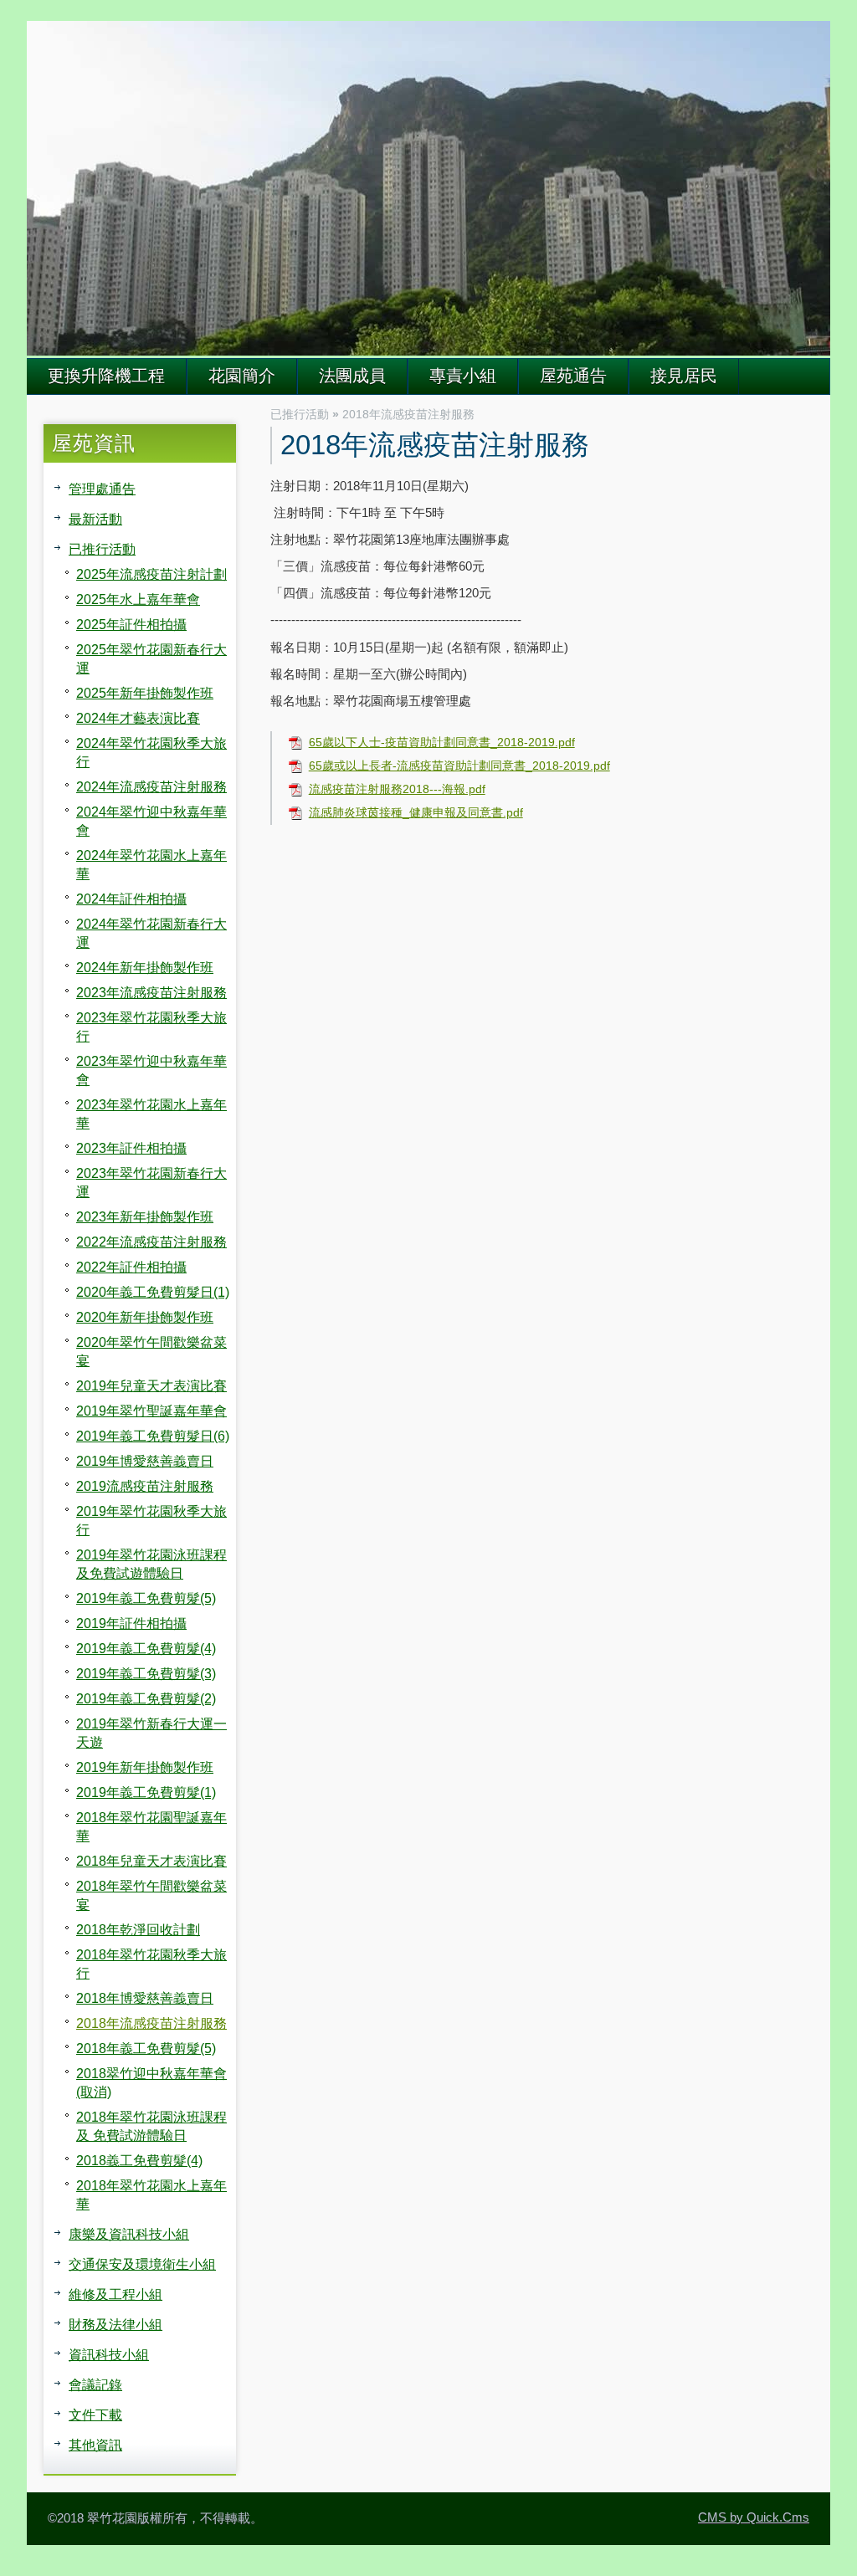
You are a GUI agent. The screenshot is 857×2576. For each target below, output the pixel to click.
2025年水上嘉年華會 (138, 599)
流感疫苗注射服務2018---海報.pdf (397, 789)
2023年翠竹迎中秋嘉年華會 (151, 1070)
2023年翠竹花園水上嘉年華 (151, 1114)
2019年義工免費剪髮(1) (146, 1792)
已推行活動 (102, 549)
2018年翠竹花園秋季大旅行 (151, 1964)
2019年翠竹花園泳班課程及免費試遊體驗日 (151, 1564)
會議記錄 (95, 2384)
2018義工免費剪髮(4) (139, 2160)
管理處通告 (102, 489)
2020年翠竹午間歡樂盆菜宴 (151, 1351)
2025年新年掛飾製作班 (145, 693)
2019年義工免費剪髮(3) (146, 1673)
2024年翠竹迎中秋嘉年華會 (151, 821)
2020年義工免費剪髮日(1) (153, 1292)
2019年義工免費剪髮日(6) (153, 1436)
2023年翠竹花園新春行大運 (151, 1182)
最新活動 (95, 519)
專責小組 (463, 376)
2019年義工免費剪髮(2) (146, 1698)
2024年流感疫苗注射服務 (151, 786)
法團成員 (352, 376)
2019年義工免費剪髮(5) (146, 1598)
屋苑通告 (573, 376)
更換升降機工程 (106, 376)
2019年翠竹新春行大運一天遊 (151, 1733)
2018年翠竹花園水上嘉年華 (151, 2194)
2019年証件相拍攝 (131, 1623)
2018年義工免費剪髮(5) (146, 2048)
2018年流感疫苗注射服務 (151, 2023)
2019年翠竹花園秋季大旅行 (151, 1520)
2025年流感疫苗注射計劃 (151, 574)
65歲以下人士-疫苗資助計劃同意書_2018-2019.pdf (442, 743)
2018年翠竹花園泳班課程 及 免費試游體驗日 (151, 2126)
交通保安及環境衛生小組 (142, 2264)
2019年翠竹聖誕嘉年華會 (151, 1411)
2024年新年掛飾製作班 (145, 967)
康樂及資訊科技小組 (129, 2234)
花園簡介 (242, 376)
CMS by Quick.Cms (754, 2517)
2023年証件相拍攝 (131, 1148)
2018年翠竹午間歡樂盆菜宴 (151, 1895)
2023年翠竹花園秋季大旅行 (151, 1027)
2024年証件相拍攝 (131, 899)
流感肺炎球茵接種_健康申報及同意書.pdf (416, 813)
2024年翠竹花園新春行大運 (151, 933)
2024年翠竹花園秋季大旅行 (151, 752)
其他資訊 (95, 2445)
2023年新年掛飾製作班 (145, 1216)
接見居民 (684, 376)
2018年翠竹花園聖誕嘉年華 (151, 1826)
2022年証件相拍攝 (131, 1267)
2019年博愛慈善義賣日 (145, 1461)
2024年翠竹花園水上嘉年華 (151, 864)
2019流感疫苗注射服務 (145, 1486)
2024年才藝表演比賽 (138, 718)
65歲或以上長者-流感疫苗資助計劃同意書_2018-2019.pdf (459, 766)
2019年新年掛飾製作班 (145, 1767)
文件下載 (95, 2415)
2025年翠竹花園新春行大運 (151, 658)
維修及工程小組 (115, 2294)
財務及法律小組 (115, 2324)
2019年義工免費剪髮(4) (146, 1648)
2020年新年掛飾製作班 (145, 1317)
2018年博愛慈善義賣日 (145, 1998)
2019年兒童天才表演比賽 (151, 1385)
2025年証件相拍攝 (131, 624)
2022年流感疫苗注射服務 (151, 1242)
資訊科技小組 (109, 2354)
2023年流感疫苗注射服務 (151, 992)
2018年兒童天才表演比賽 (151, 1861)
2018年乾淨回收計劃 (138, 1929)
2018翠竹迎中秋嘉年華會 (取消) (151, 2082)
